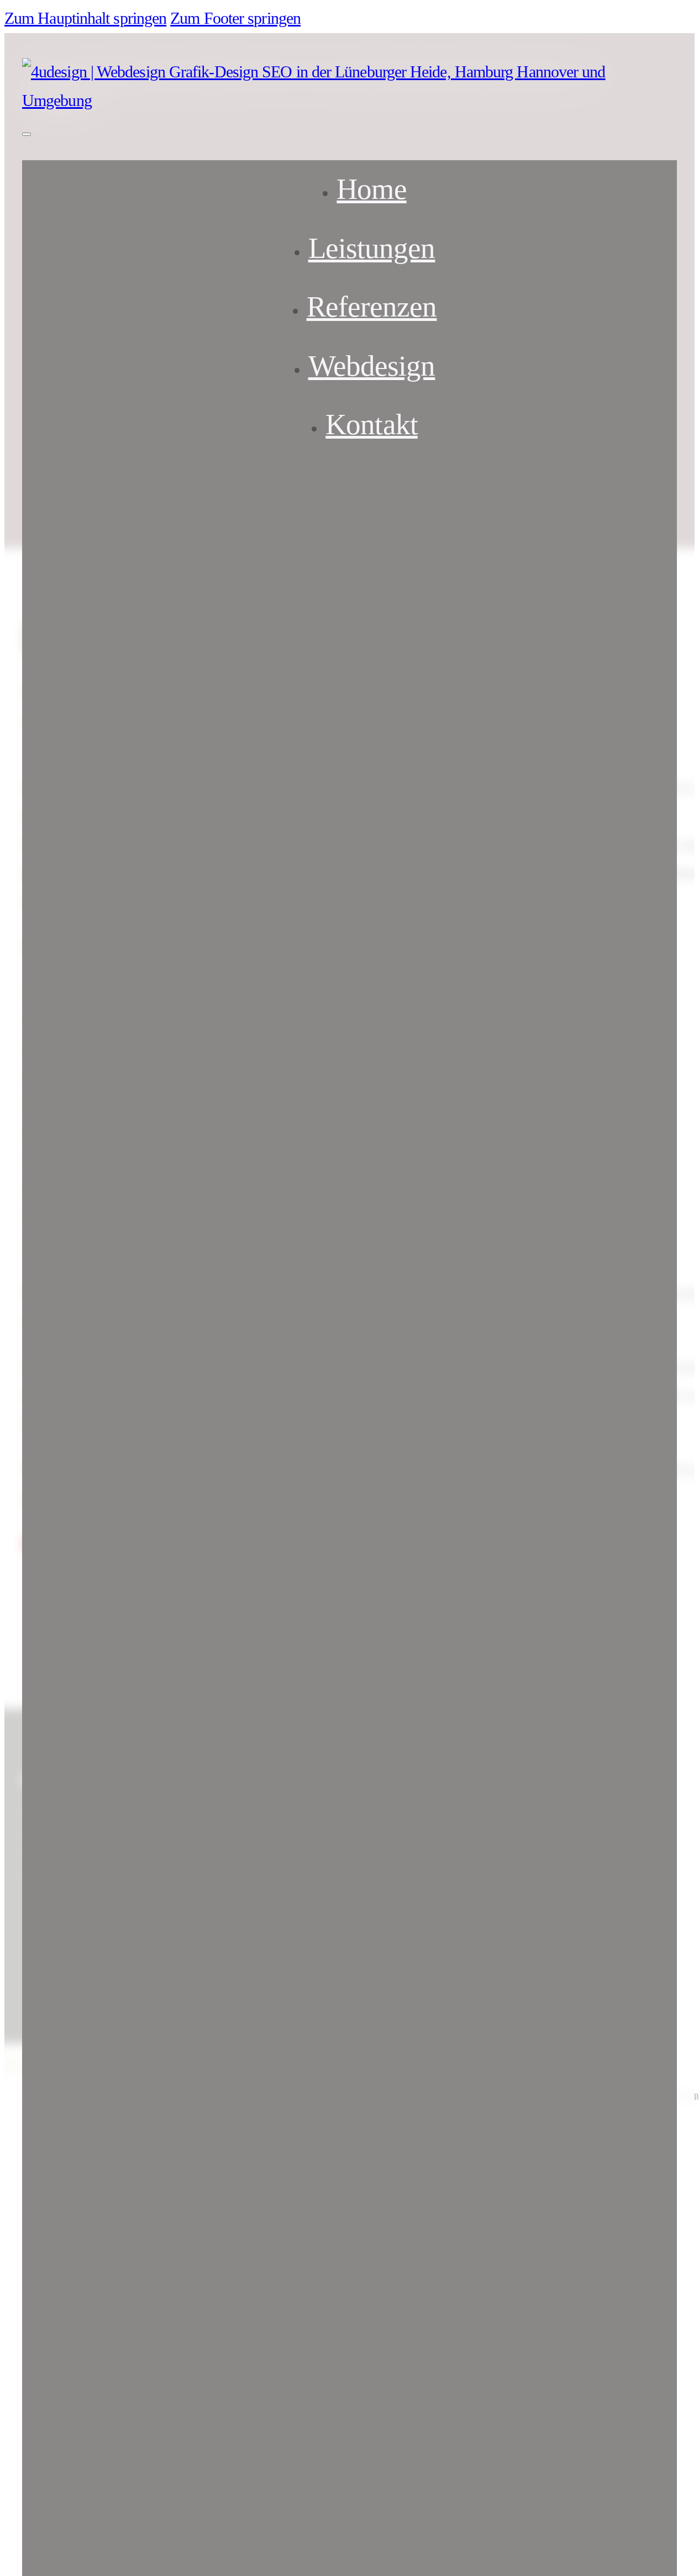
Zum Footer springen (235, 18)
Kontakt (372, 425)
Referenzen (372, 307)
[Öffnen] (27, 134)
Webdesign (372, 366)
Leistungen (372, 248)
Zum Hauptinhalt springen (85, 18)
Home (371, 189)
